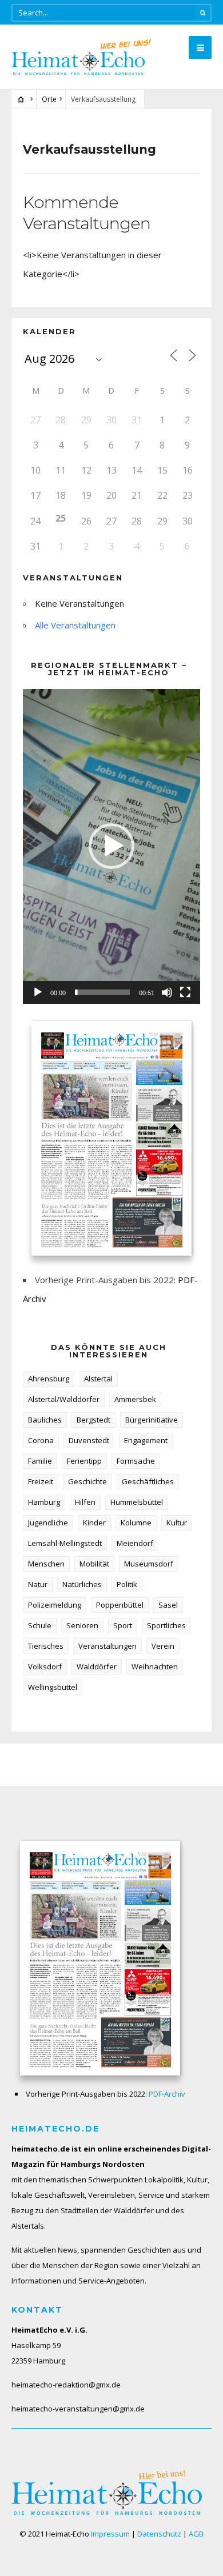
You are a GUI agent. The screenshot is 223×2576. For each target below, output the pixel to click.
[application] (111, 846)
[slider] (102, 992)
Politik (127, 1584)
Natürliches (82, 1584)
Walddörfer (97, 1666)
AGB (196, 2534)
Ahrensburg (49, 1379)
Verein (163, 1646)
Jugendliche (48, 1523)
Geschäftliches (148, 1481)
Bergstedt (93, 1420)
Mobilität (94, 1564)
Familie (40, 1461)
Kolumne (136, 1523)
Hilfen (85, 1502)
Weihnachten (155, 1666)
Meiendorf (135, 1543)
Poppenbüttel (120, 1605)
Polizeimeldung (55, 1605)
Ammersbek (135, 1399)
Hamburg (44, 1502)
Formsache (136, 1461)
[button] (111, 846)
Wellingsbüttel (53, 1687)
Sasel (168, 1605)
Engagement (146, 1440)
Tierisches (46, 1646)
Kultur (177, 1523)
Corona (41, 1440)
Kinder (94, 1523)
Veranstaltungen (107, 1646)
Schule (40, 1625)
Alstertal (98, 1379)
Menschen (46, 1564)
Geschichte (87, 1481)
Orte (49, 99)
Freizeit (41, 1481)
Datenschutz (159, 2534)
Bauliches (45, 1420)
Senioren (82, 1625)
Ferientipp (84, 1461)
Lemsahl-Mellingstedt (65, 1543)
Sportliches (166, 1625)
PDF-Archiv (167, 2094)
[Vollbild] (185, 992)
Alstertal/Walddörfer (64, 1399)
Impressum (110, 2534)
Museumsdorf (149, 1564)
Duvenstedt (89, 1440)
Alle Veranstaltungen (75, 625)
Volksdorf (45, 1666)
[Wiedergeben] (38, 992)
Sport (123, 1625)
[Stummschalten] (167, 992)
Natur (38, 1584)
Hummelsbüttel (137, 1502)
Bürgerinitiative (152, 1420)
